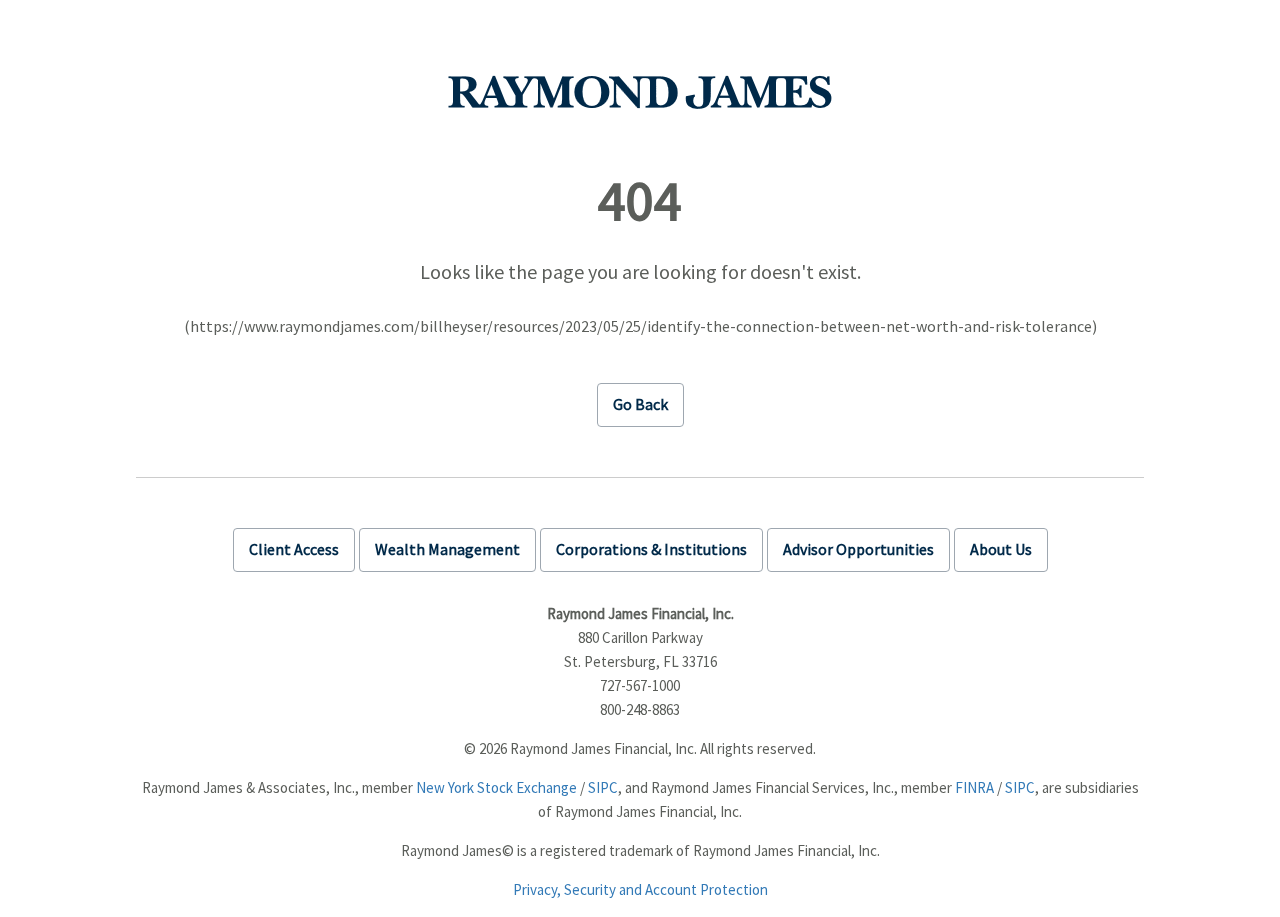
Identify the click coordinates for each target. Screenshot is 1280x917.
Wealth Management (447, 549)
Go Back (640, 404)
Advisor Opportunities (858, 549)
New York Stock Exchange (496, 787)
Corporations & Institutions (651, 549)
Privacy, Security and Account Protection (640, 889)
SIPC (603, 787)
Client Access (294, 549)
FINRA (974, 787)
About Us (1001, 549)
